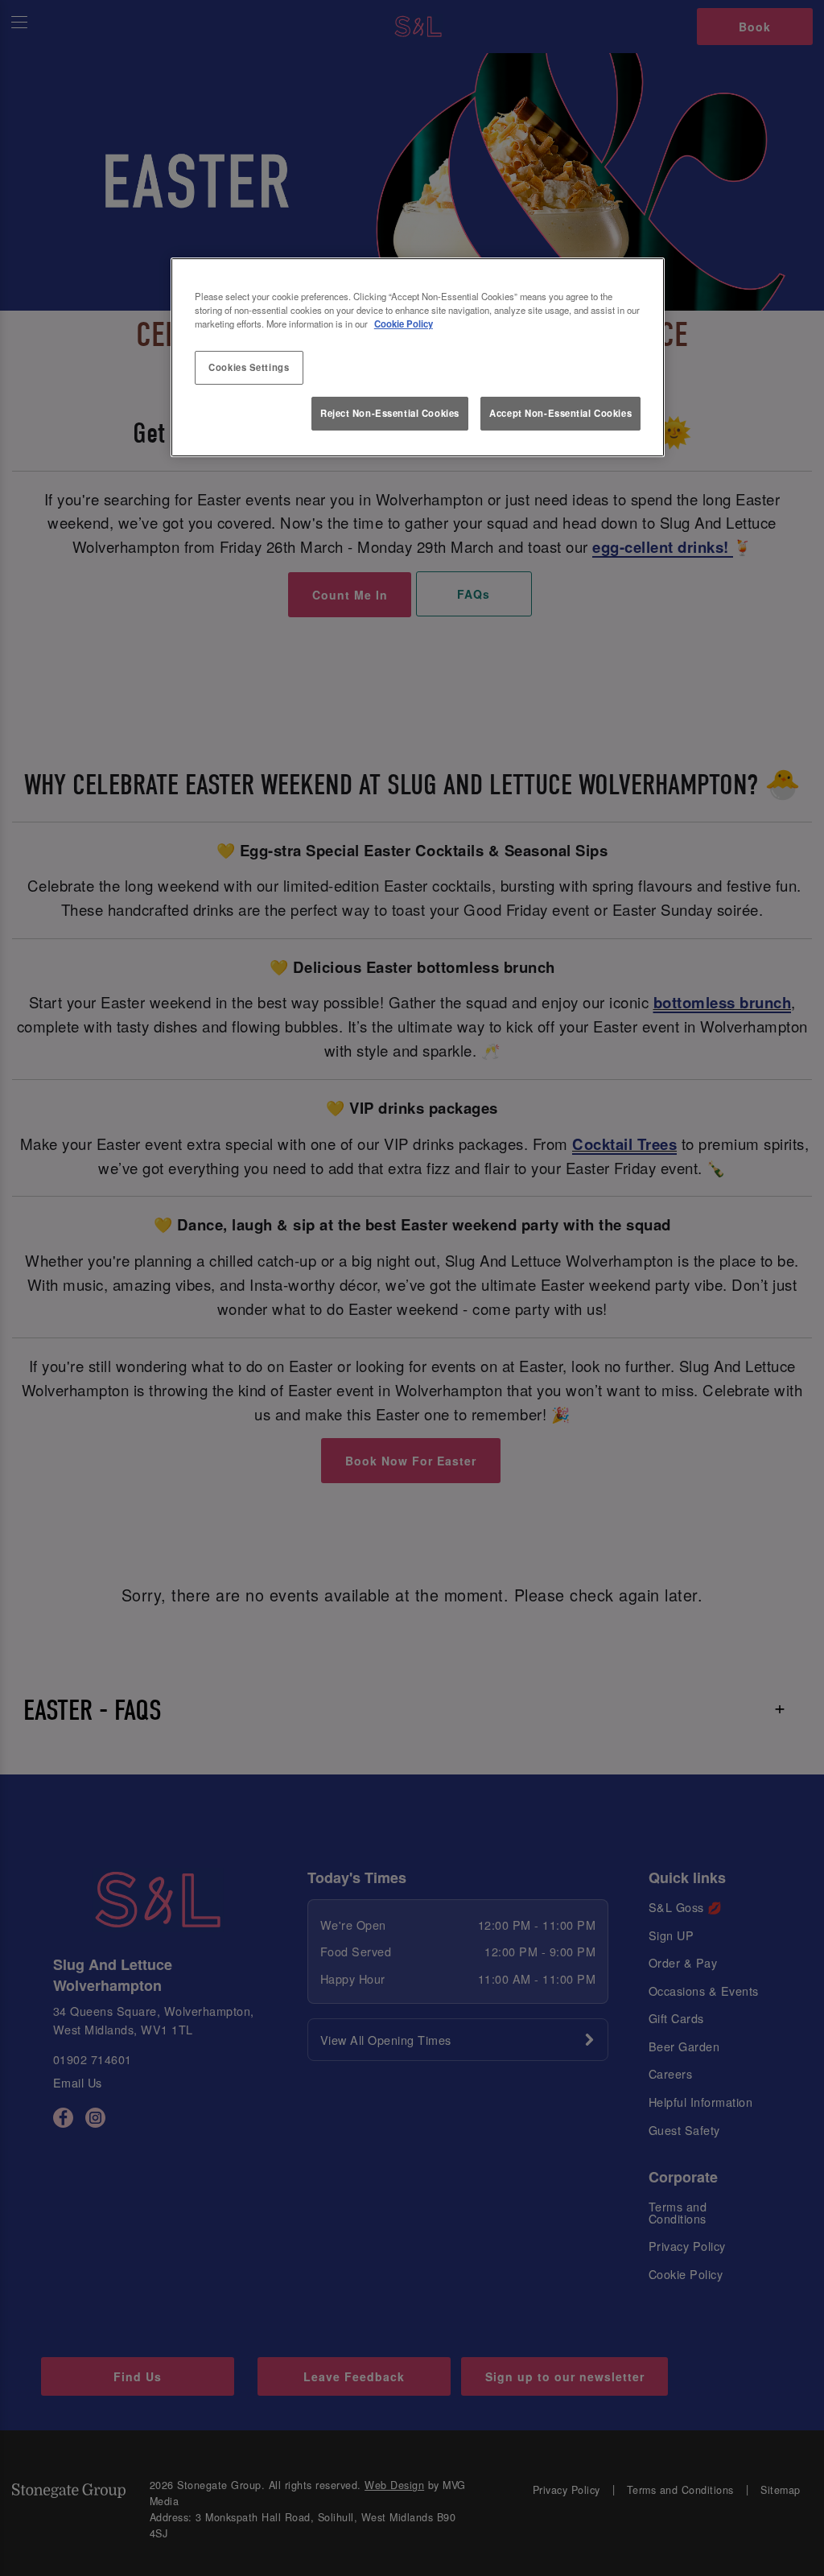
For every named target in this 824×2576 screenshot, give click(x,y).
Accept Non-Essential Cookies (560, 413)
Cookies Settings (249, 367)
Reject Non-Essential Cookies (390, 413)
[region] (418, 357)
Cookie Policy (404, 324)
